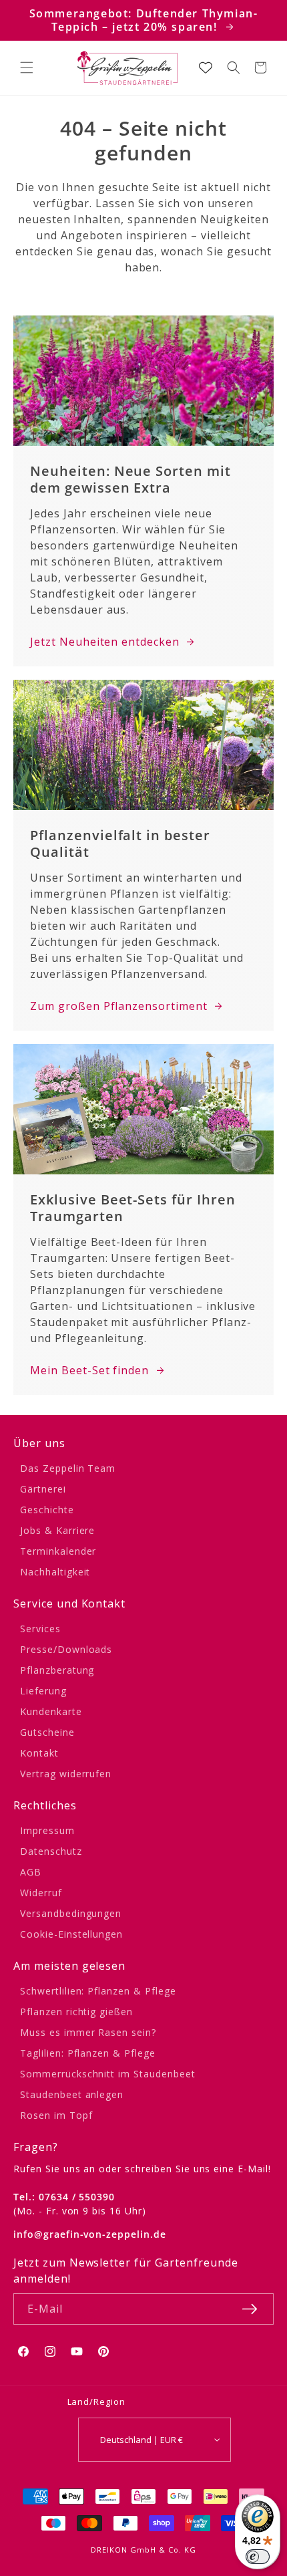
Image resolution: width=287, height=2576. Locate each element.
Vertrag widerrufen (66, 1774)
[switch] (258, 2557)
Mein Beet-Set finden (89, 1370)
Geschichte (47, 1510)
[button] (27, 68)
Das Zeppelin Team (68, 1468)
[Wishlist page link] (206, 68)
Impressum (47, 1830)
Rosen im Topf (56, 2115)
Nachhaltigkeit (55, 1572)
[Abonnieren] (250, 2309)
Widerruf (41, 1893)
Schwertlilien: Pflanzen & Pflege (98, 1991)
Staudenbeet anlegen (72, 2094)
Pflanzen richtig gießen (76, 2012)
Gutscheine (47, 1732)
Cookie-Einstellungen (71, 1934)
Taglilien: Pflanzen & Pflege (88, 2053)
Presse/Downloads (66, 1649)
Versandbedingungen (71, 1913)
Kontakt (39, 1753)
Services (40, 1629)
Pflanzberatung (57, 1670)
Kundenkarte (51, 1711)
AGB (31, 1872)
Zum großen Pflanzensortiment (119, 1006)
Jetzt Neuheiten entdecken (105, 642)
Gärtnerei (43, 1489)
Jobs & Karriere (57, 1530)
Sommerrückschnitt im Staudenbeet (108, 2074)
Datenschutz (51, 1851)
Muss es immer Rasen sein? (88, 2032)
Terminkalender (58, 1551)
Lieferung (43, 1691)
